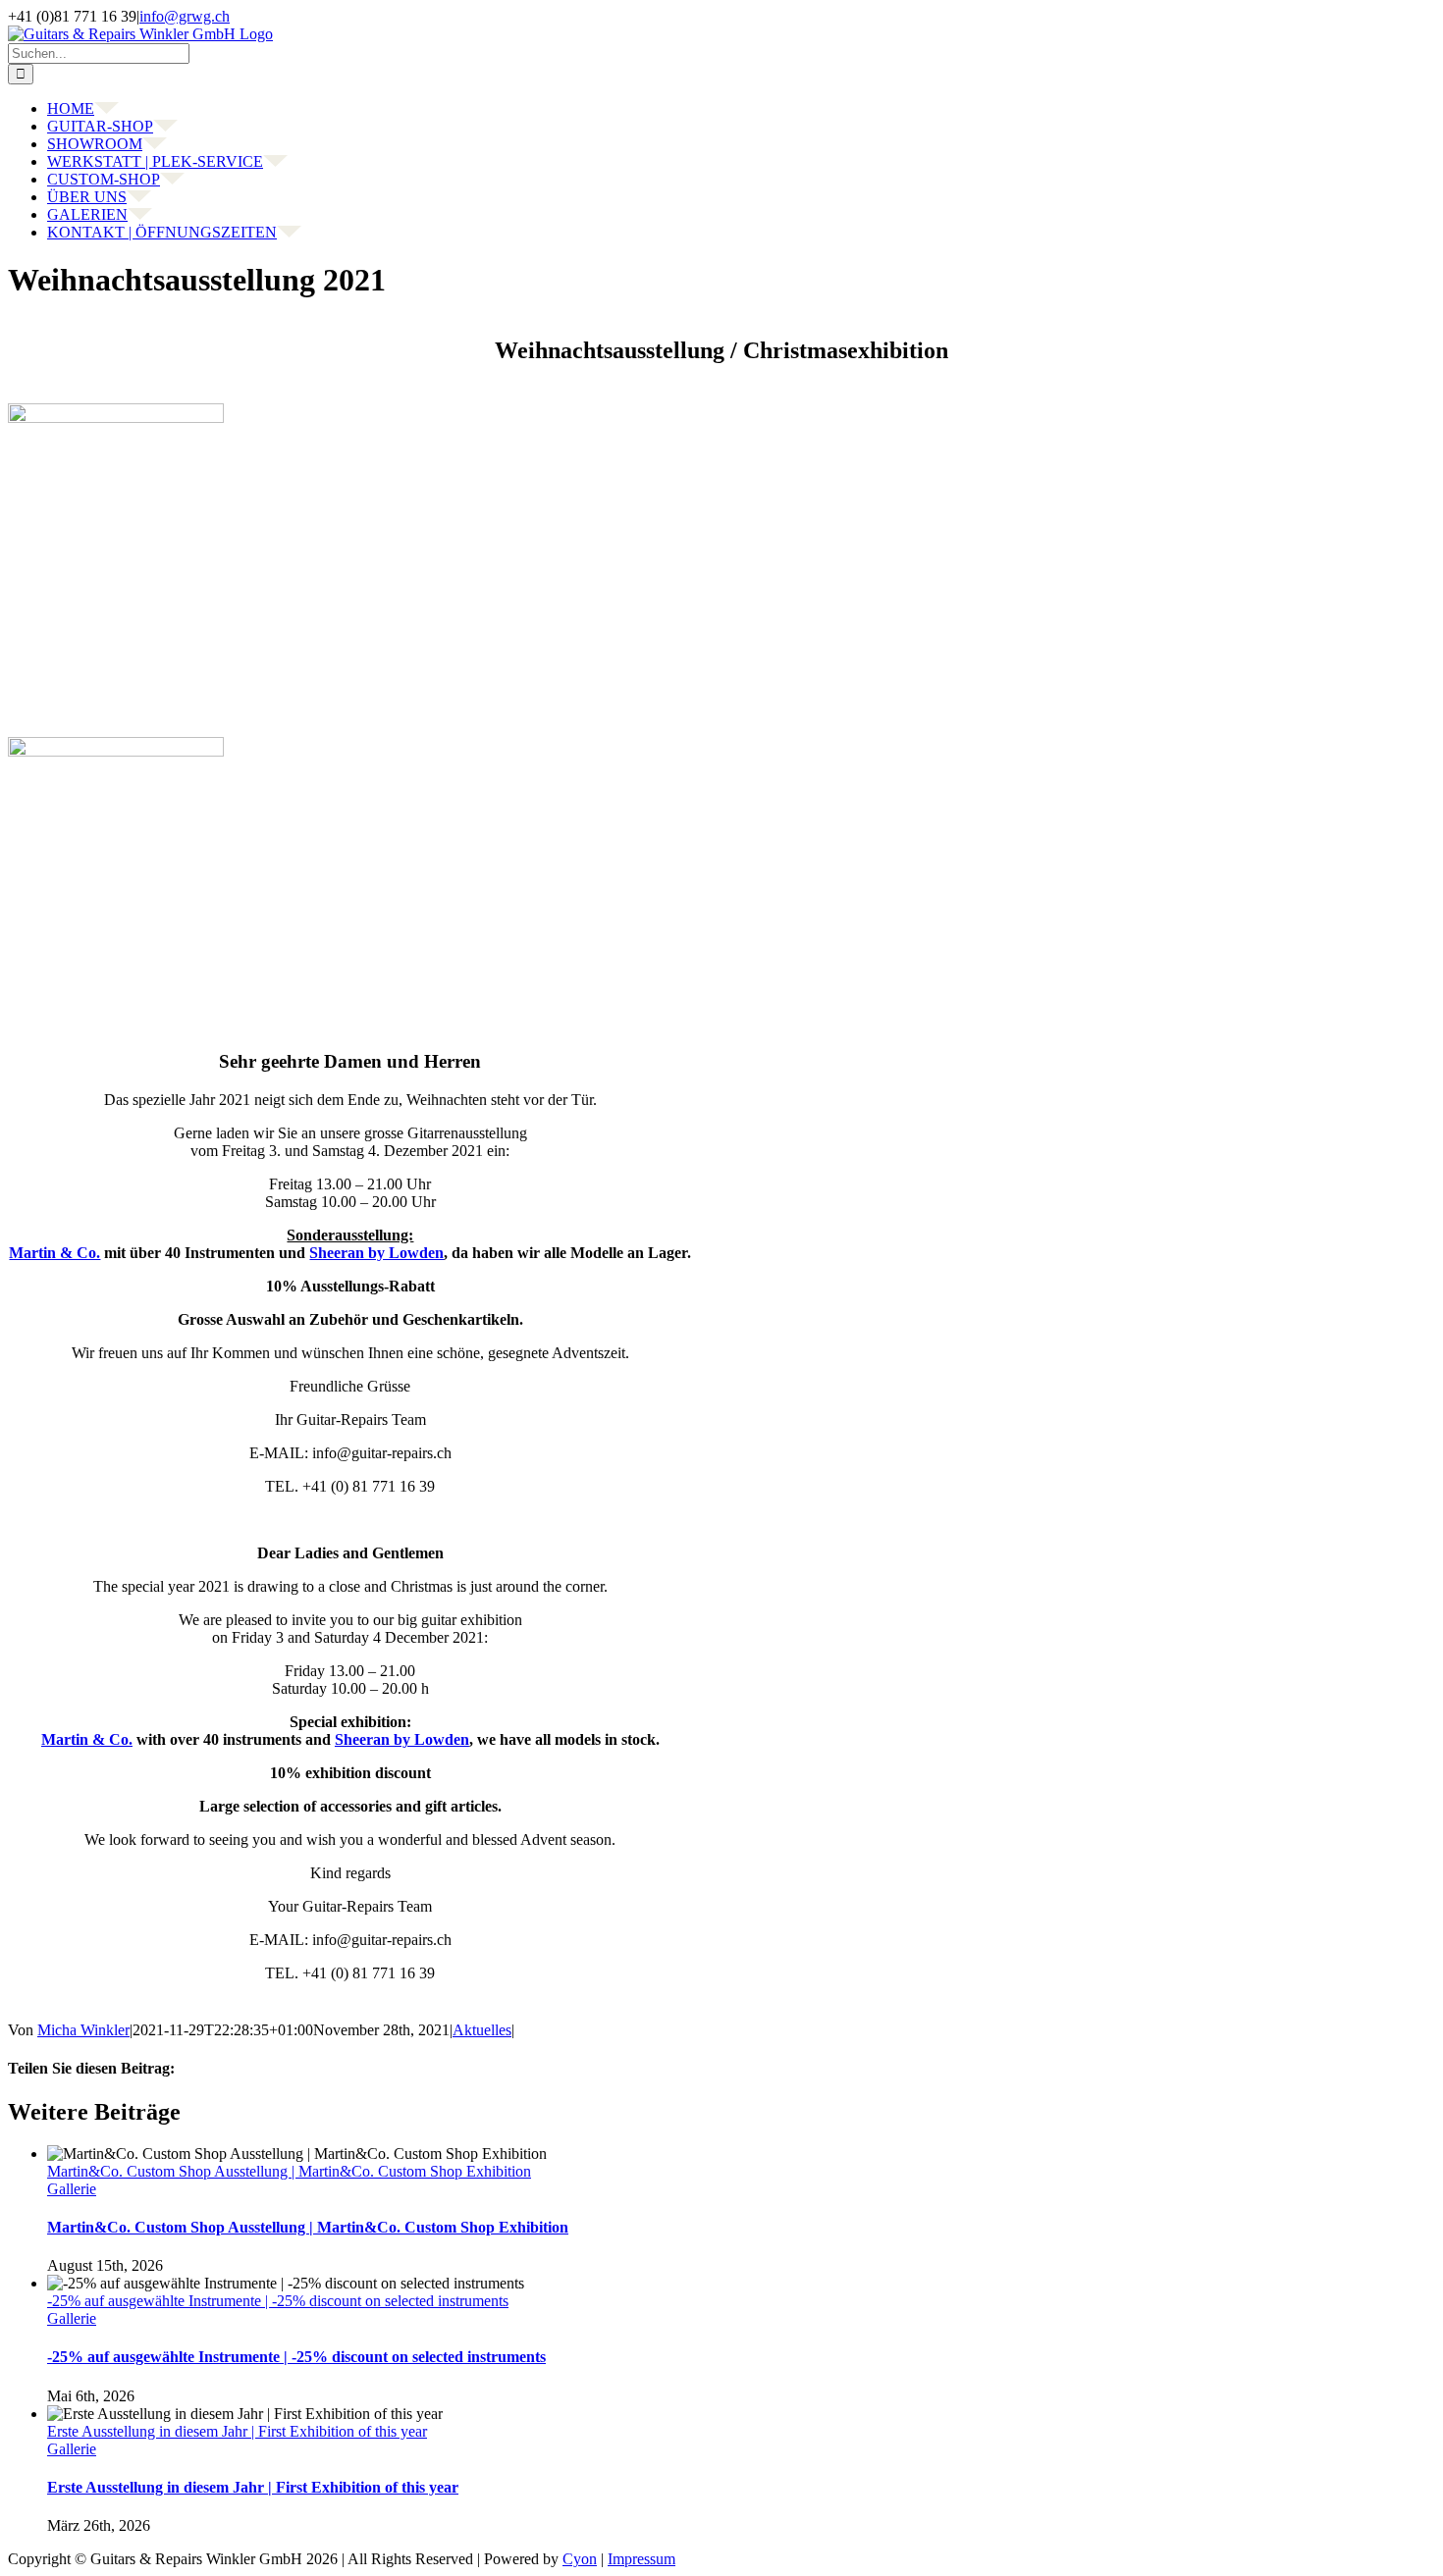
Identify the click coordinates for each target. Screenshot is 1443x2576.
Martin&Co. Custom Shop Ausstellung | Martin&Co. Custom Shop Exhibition (289, 2171)
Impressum (641, 2559)
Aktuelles (482, 2030)
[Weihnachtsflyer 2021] (116, 418)
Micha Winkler (83, 2030)
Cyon (580, 2559)
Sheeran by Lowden (376, 1253)
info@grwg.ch (185, 16)
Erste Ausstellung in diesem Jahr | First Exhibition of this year (237, 2431)
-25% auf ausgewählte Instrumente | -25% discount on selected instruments (278, 2301)
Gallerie (72, 2189)
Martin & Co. (54, 1253)
